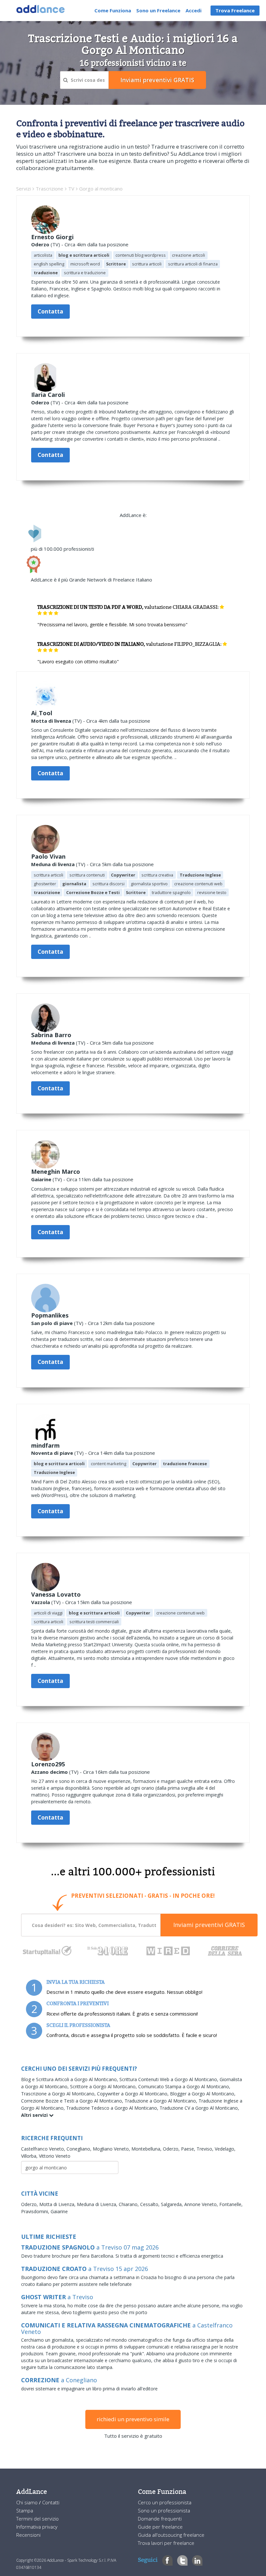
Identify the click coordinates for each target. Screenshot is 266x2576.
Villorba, (30, 2156)
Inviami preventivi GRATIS (209, 1925)
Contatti (51, 2502)
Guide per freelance (160, 2527)
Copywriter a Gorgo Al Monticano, (133, 2094)
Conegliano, (80, 2149)
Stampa (25, 2510)
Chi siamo (28, 2502)
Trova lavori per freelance (166, 2543)
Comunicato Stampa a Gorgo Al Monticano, (184, 2086)
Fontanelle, (231, 2204)
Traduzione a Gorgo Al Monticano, (162, 2101)
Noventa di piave (52, 1453)
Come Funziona (113, 10)
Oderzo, (172, 2149)
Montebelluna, (147, 2149)
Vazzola (41, 1602)
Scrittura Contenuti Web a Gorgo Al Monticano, (169, 2079)
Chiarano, (129, 2204)
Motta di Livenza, (58, 2204)
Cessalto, (151, 2204)
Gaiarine (41, 1179)
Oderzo (40, 244)
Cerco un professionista (165, 2502)
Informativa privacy (37, 2527)
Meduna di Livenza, (98, 2204)
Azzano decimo (49, 1772)
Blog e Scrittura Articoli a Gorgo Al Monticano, (70, 2079)
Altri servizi (35, 2115)
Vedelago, (225, 2149)
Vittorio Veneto (55, 2156)
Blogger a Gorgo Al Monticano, (203, 2094)
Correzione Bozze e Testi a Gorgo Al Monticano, (73, 2101)
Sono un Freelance (158, 10)
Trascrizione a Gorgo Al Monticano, (59, 2094)
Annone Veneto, (202, 2204)
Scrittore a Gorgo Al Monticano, (104, 2086)
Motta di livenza (51, 721)
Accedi (193, 10)
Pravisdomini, (36, 2211)
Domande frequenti (160, 2519)
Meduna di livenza (53, 864)
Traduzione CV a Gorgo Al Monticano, (199, 2108)
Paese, (189, 2149)
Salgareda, (173, 2204)
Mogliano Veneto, (112, 2149)
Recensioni (28, 2535)
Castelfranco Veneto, (44, 2149)
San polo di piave (52, 1323)
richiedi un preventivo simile (133, 2419)
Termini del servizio (37, 2519)
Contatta (50, 311)
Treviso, (206, 2149)
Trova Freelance (235, 10)
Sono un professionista (164, 2510)
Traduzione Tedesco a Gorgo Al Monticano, (113, 2108)
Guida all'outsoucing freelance (171, 2535)
